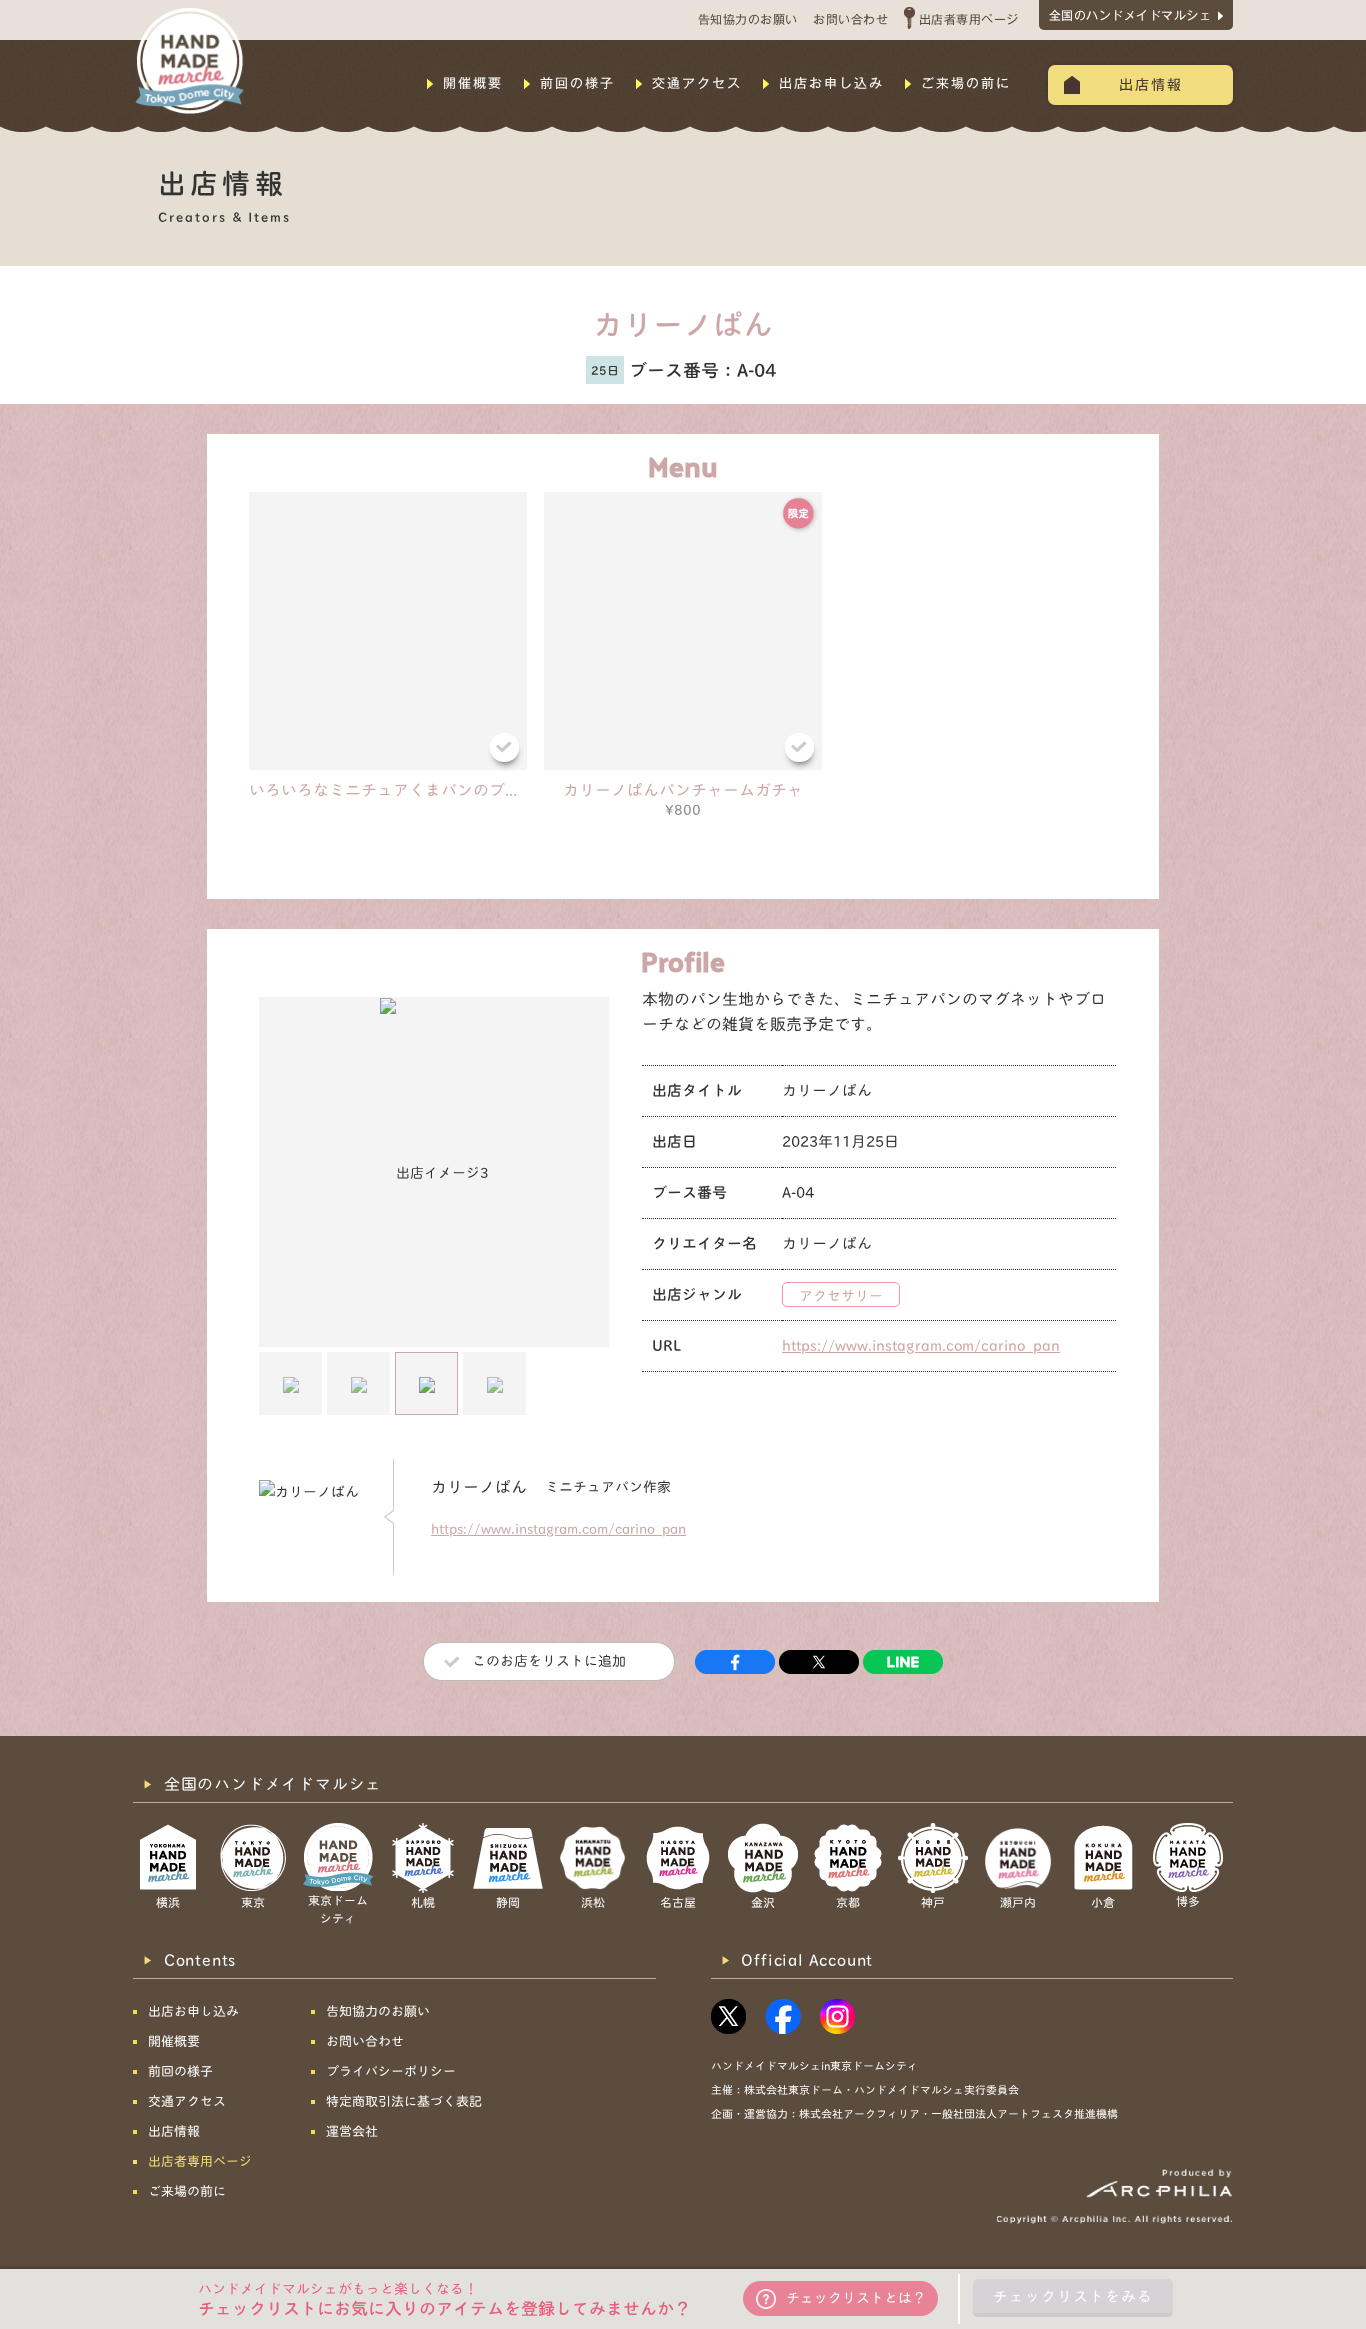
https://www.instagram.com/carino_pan (921, 1345)
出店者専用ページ (969, 19)
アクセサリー (841, 1296)
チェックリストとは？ (856, 2298)
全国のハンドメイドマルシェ (1130, 15)
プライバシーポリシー (391, 2071)
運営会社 (352, 2131)
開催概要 (473, 83)
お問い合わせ (850, 19)
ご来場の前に (966, 83)
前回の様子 (577, 83)
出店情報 (1151, 85)
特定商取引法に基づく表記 (404, 2101)
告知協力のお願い (748, 19)
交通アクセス (697, 83)
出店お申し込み (831, 83)
